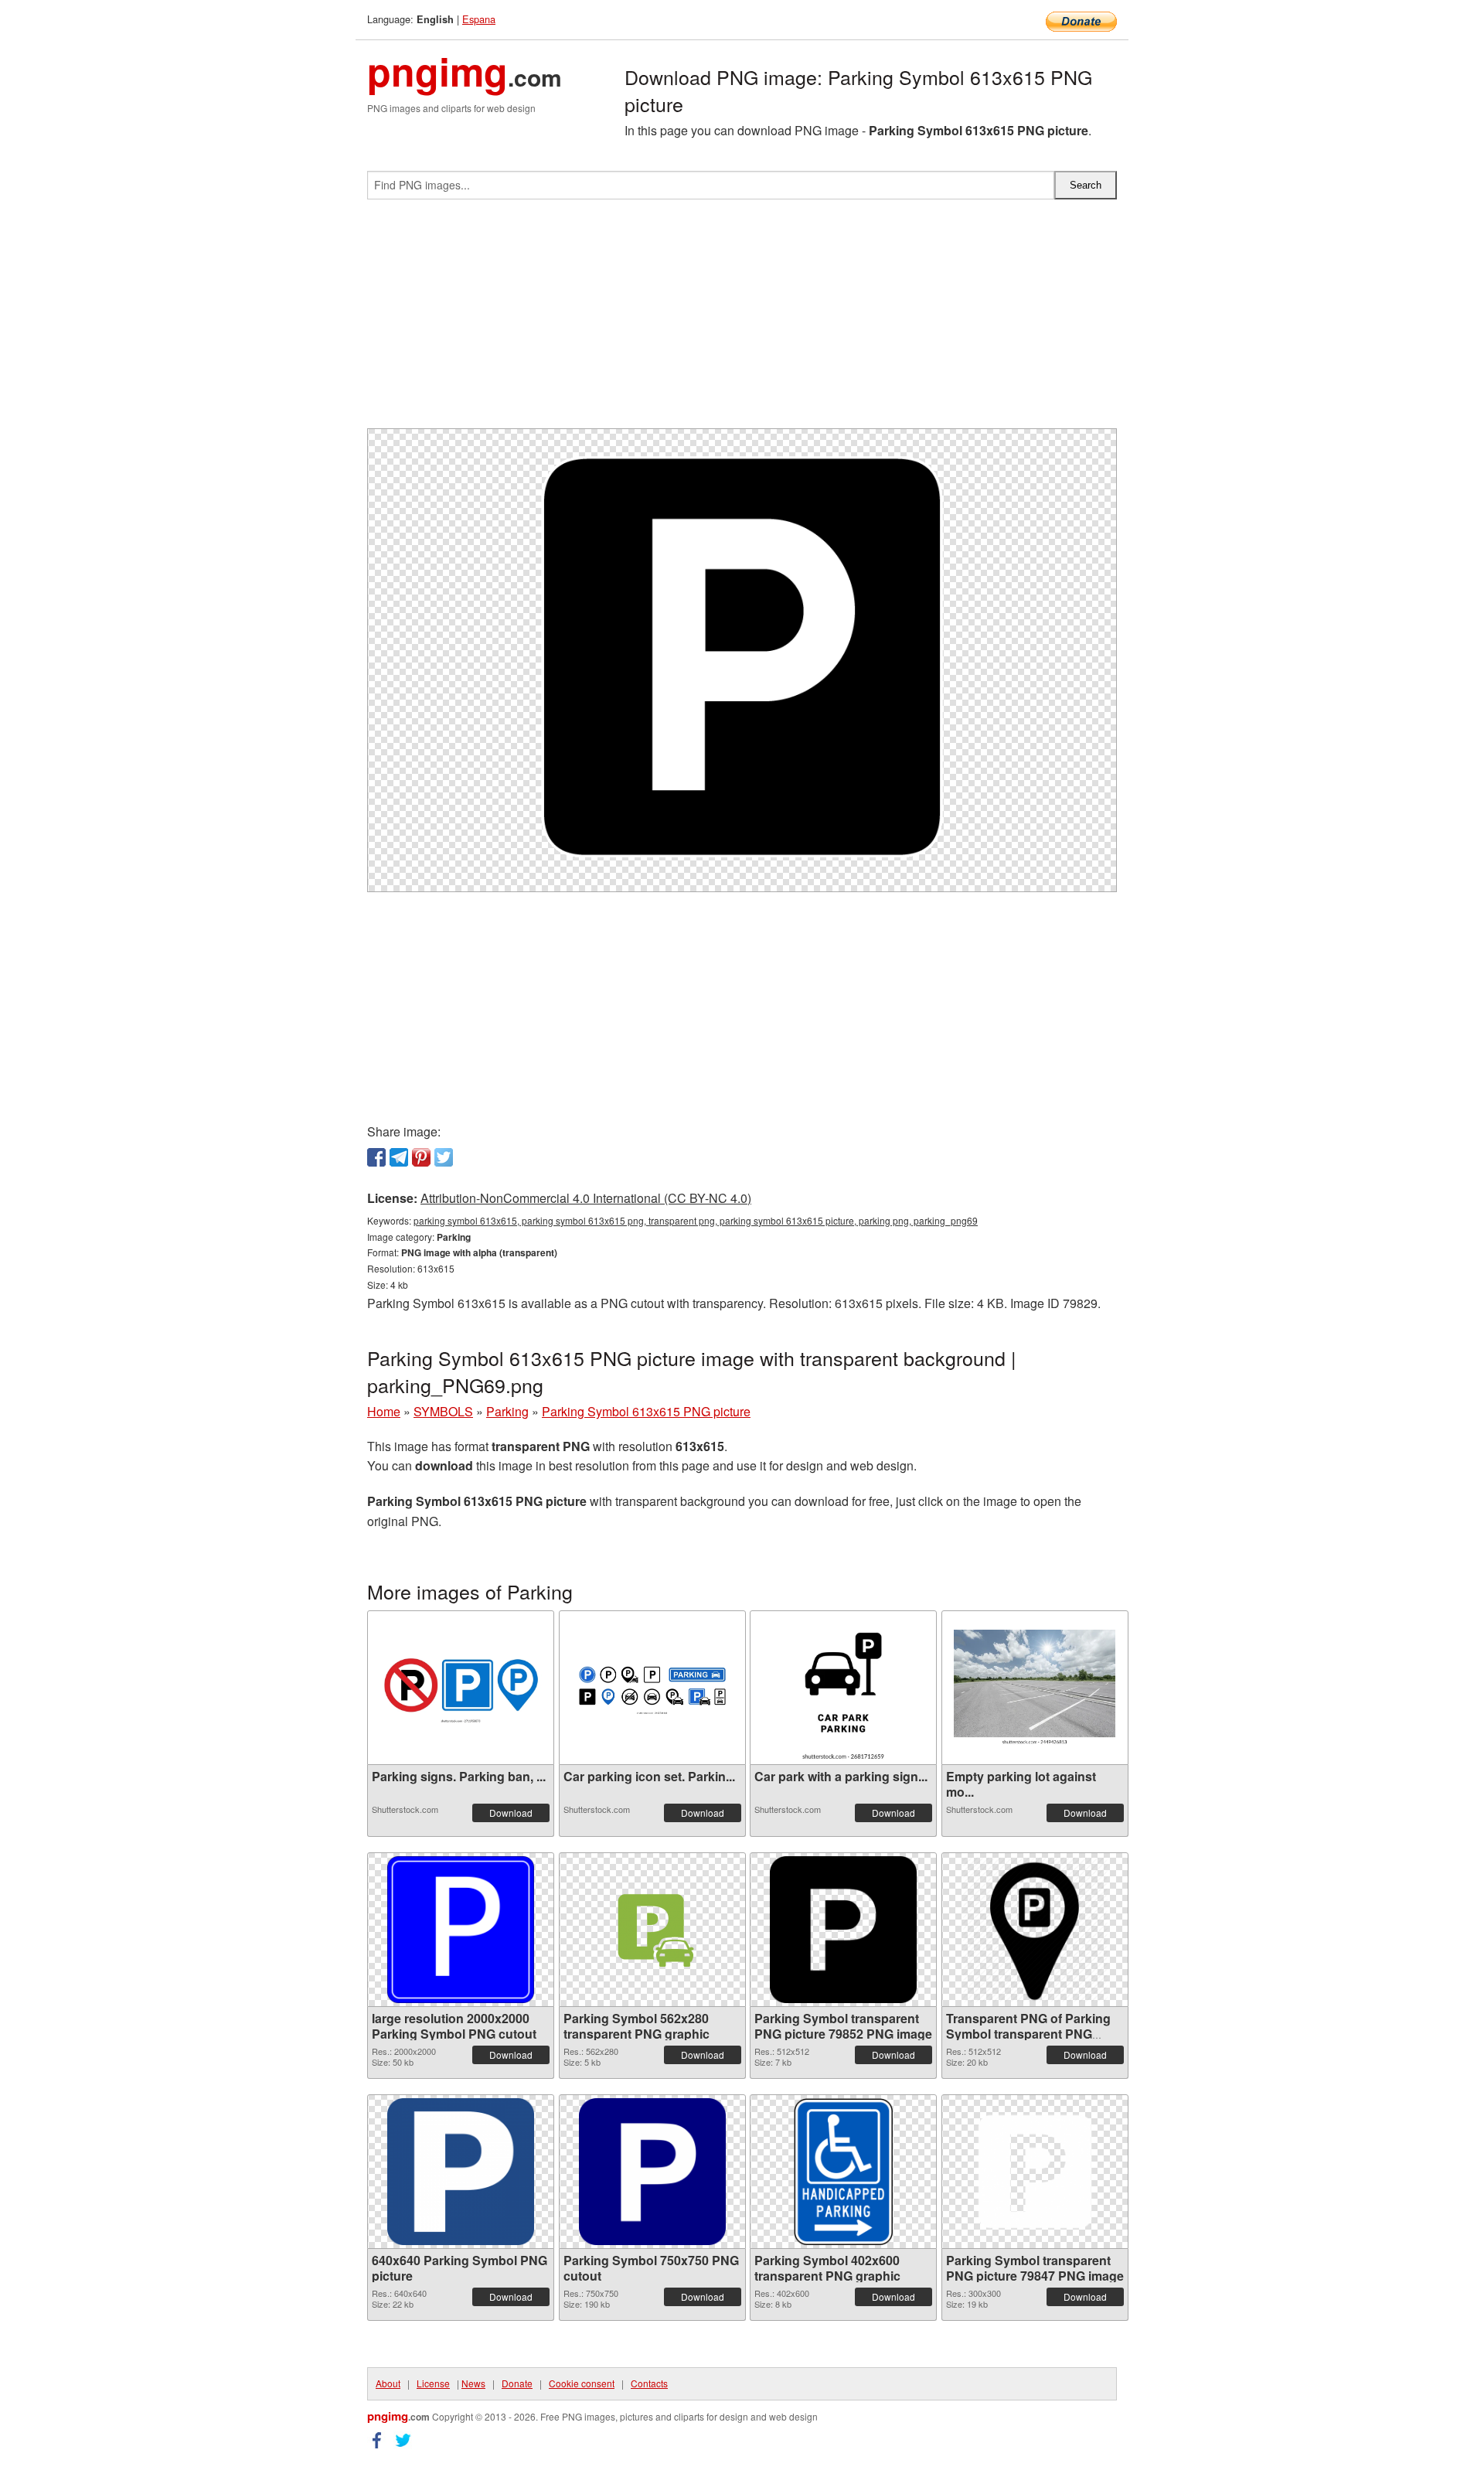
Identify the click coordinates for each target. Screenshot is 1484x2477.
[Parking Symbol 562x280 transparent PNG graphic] (652, 1929)
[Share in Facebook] (376, 1157)
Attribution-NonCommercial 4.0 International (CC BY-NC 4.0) (586, 1198)
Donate (517, 2383)
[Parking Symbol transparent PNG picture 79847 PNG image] (1035, 2172)
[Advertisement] (742, 320)
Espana (479, 19)
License (433, 2383)
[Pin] (421, 1157)
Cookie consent (582, 2383)
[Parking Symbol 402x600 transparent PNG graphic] (843, 2172)
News (473, 2383)
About (388, 2383)
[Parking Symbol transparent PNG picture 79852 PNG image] (843, 1930)
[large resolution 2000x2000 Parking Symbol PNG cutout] (461, 1930)
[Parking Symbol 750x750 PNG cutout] (652, 2172)
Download (511, 1813)
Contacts (649, 2383)
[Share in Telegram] (399, 1157)
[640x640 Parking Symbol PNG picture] (461, 2172)
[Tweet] (444, 1157)
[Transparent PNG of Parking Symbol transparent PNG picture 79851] (1035, 1930)
